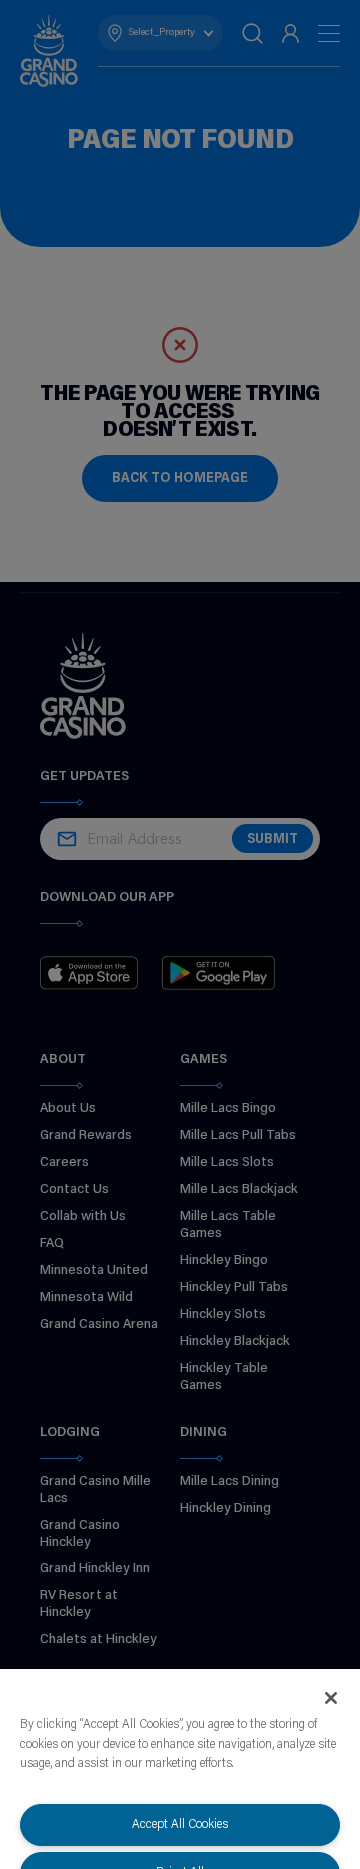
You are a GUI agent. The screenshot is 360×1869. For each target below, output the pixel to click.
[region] (180, 1769)
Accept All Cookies (180, 1824)
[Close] (331, 1698)
